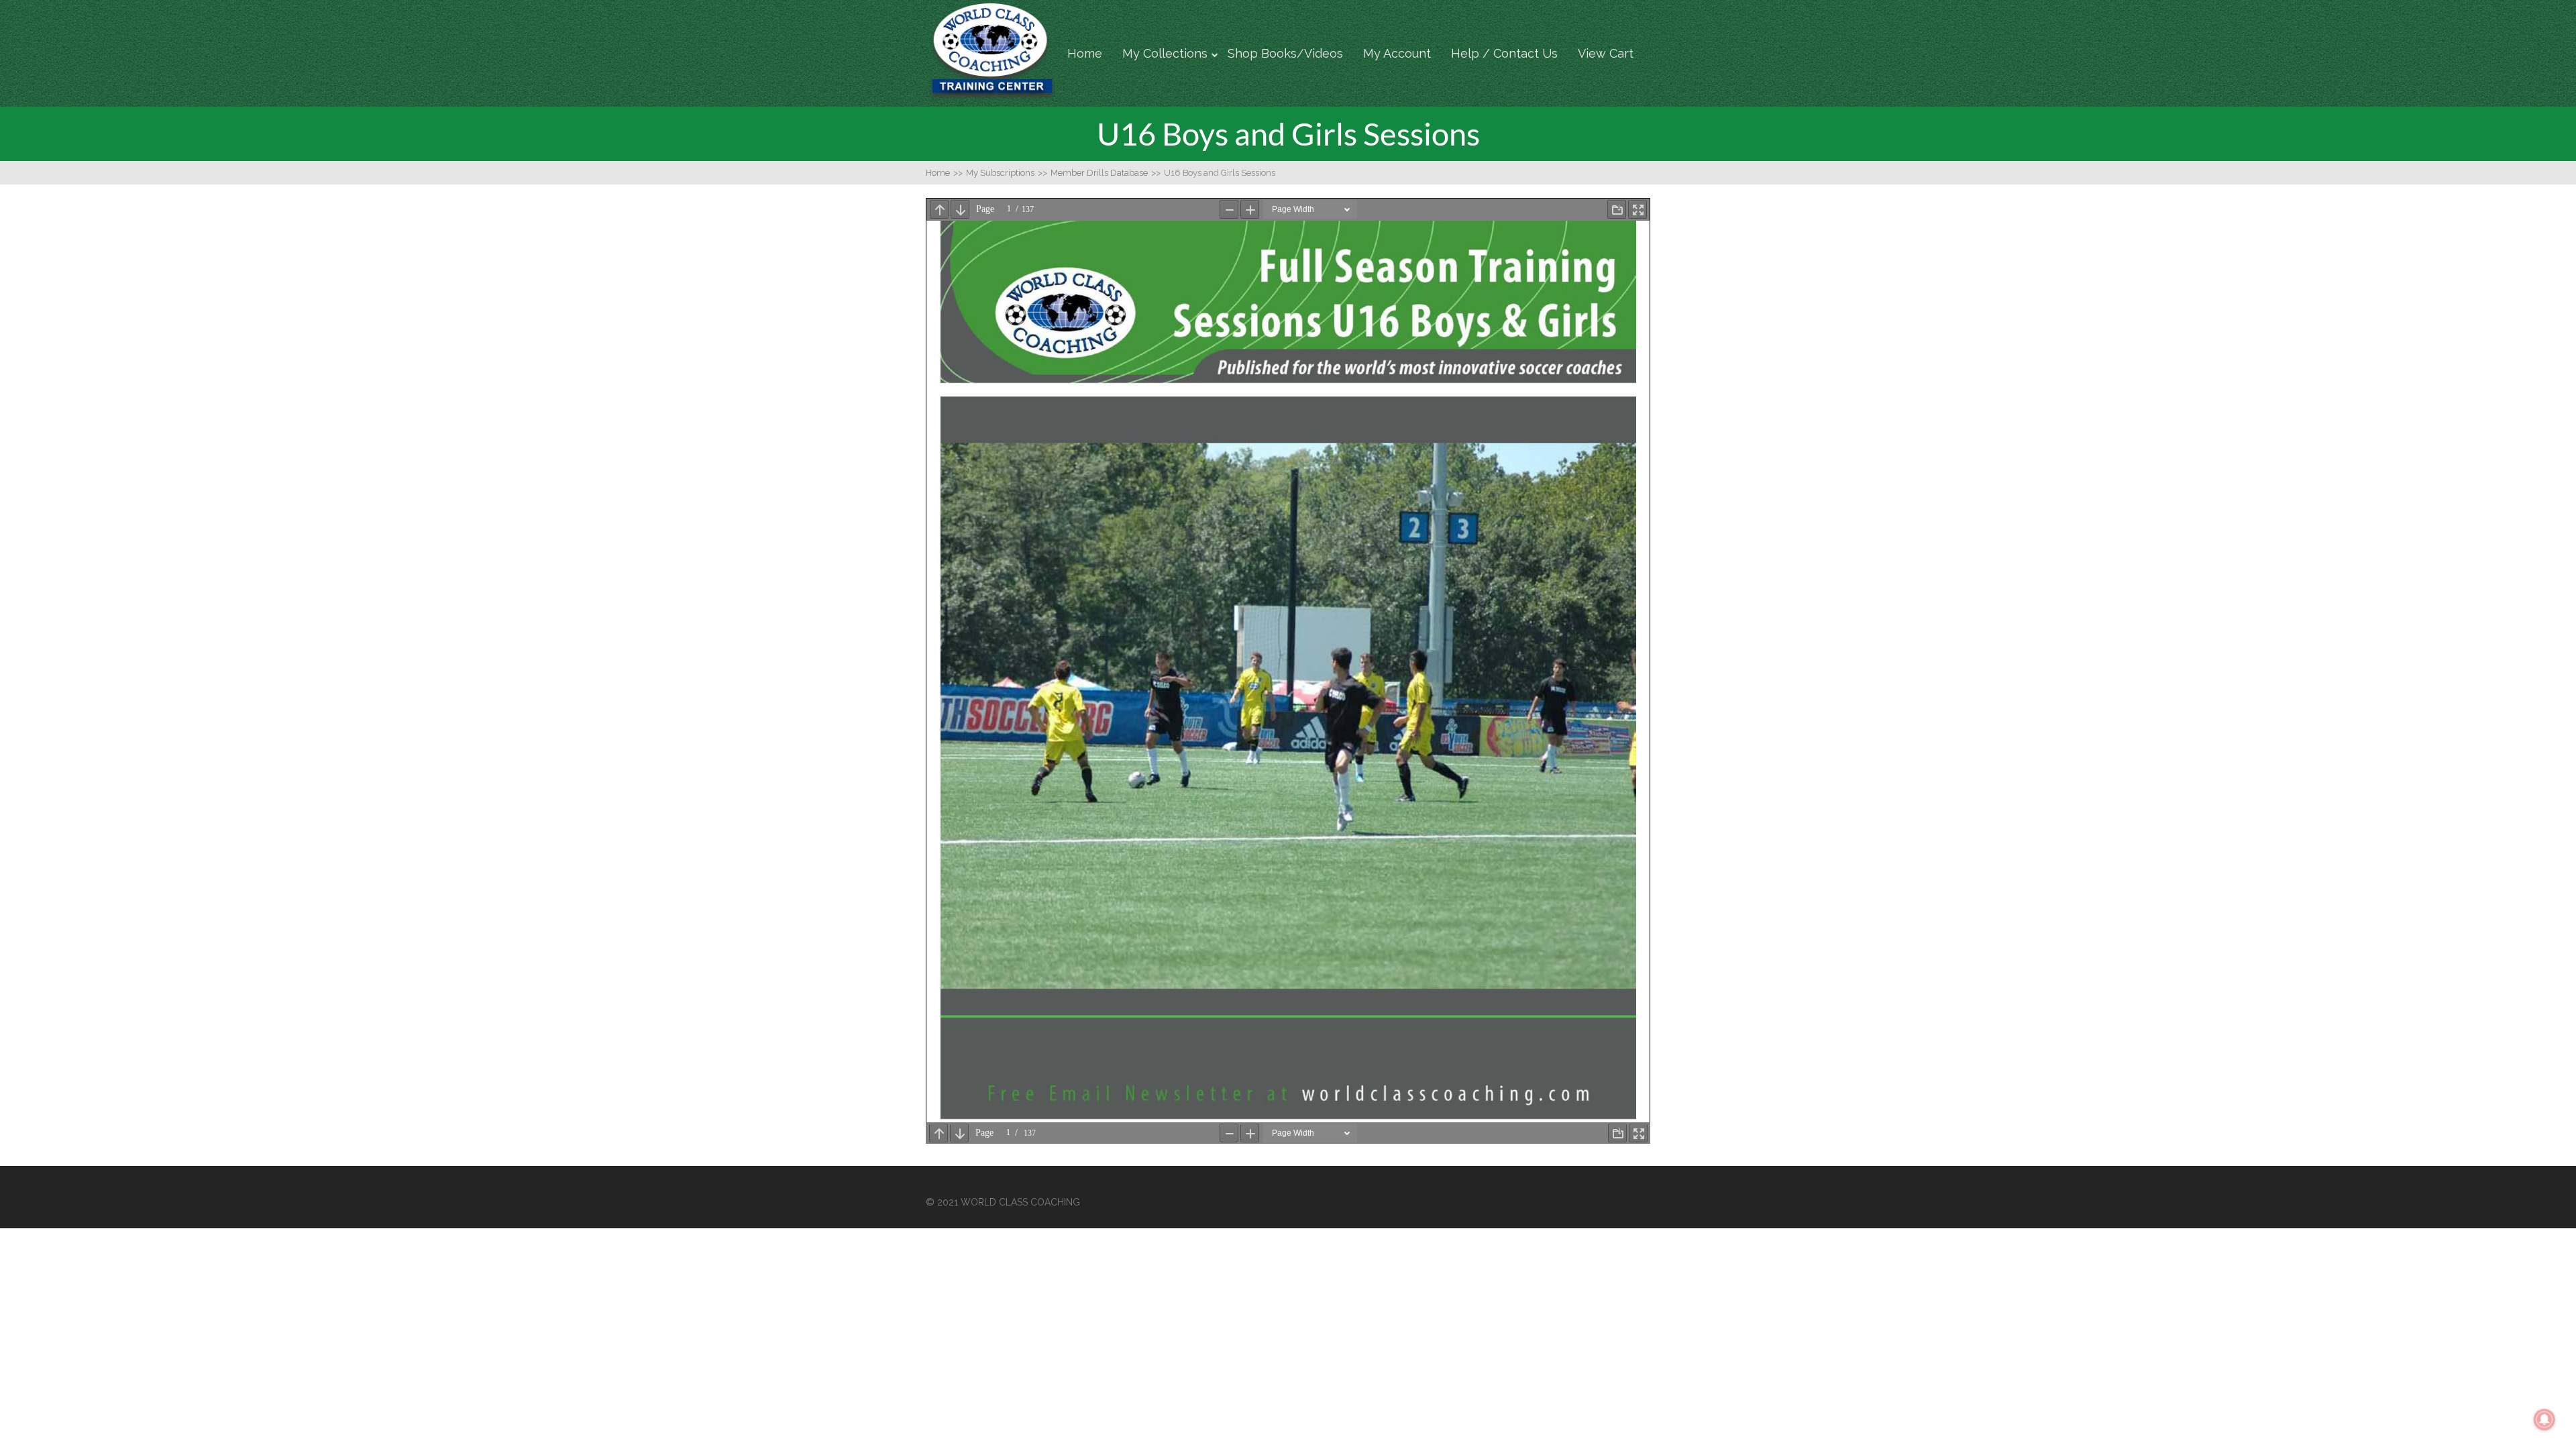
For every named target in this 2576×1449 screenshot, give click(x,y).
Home (1085, 53)
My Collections (1165, 53)
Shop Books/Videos (1285, 53)
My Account (1397, 53)
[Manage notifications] (2544, 1419)
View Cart (1606, 53)
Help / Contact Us (1504, 53)
